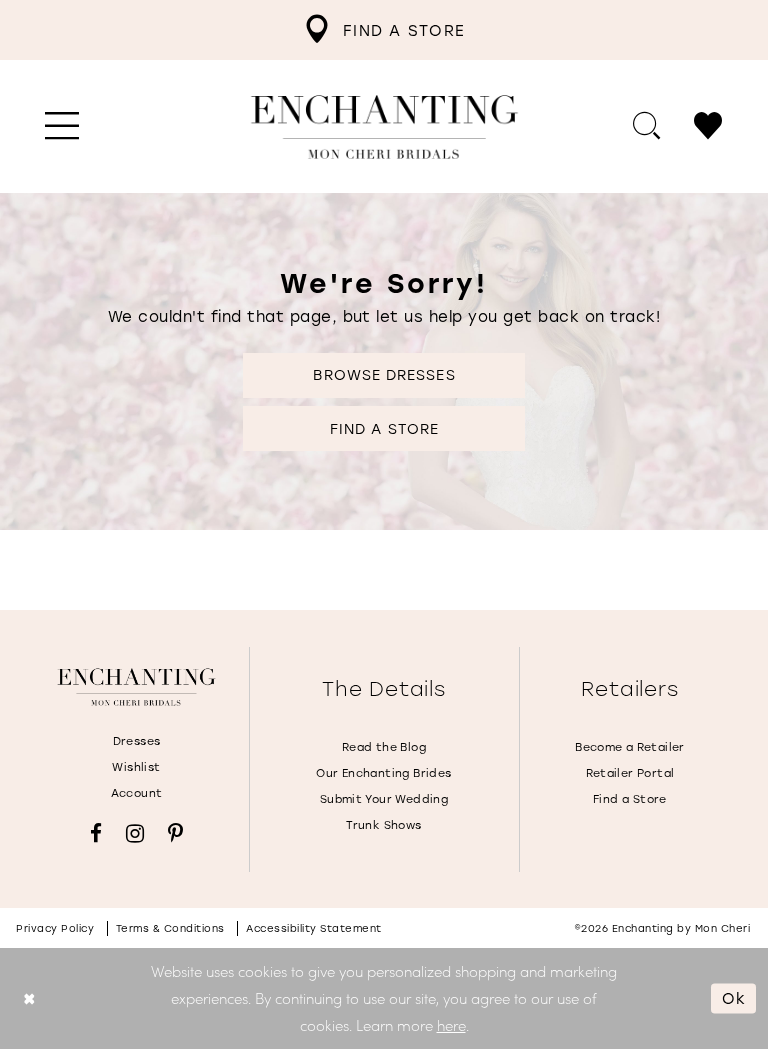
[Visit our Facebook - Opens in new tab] (96, 833)
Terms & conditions (170, 928)
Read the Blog (384, 747)
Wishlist (136, 767)
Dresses (137, 741)
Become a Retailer (630, 747)
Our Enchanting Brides (383, 773)
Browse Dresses (384, 374)
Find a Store (384, 428)
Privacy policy (55, 928)
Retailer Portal (630, 773)
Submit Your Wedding (384, 799)
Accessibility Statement (314, 928)
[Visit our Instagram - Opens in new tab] (135, 833)
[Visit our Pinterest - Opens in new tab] (175, 833)
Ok (734, 998)
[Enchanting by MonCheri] (136, 687)
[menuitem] (384, 30)
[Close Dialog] (29, 998)
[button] (62, 127)
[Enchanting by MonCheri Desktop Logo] (384, 127)
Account (137, 793)
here (451, 1025)
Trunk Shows (383, 825)
